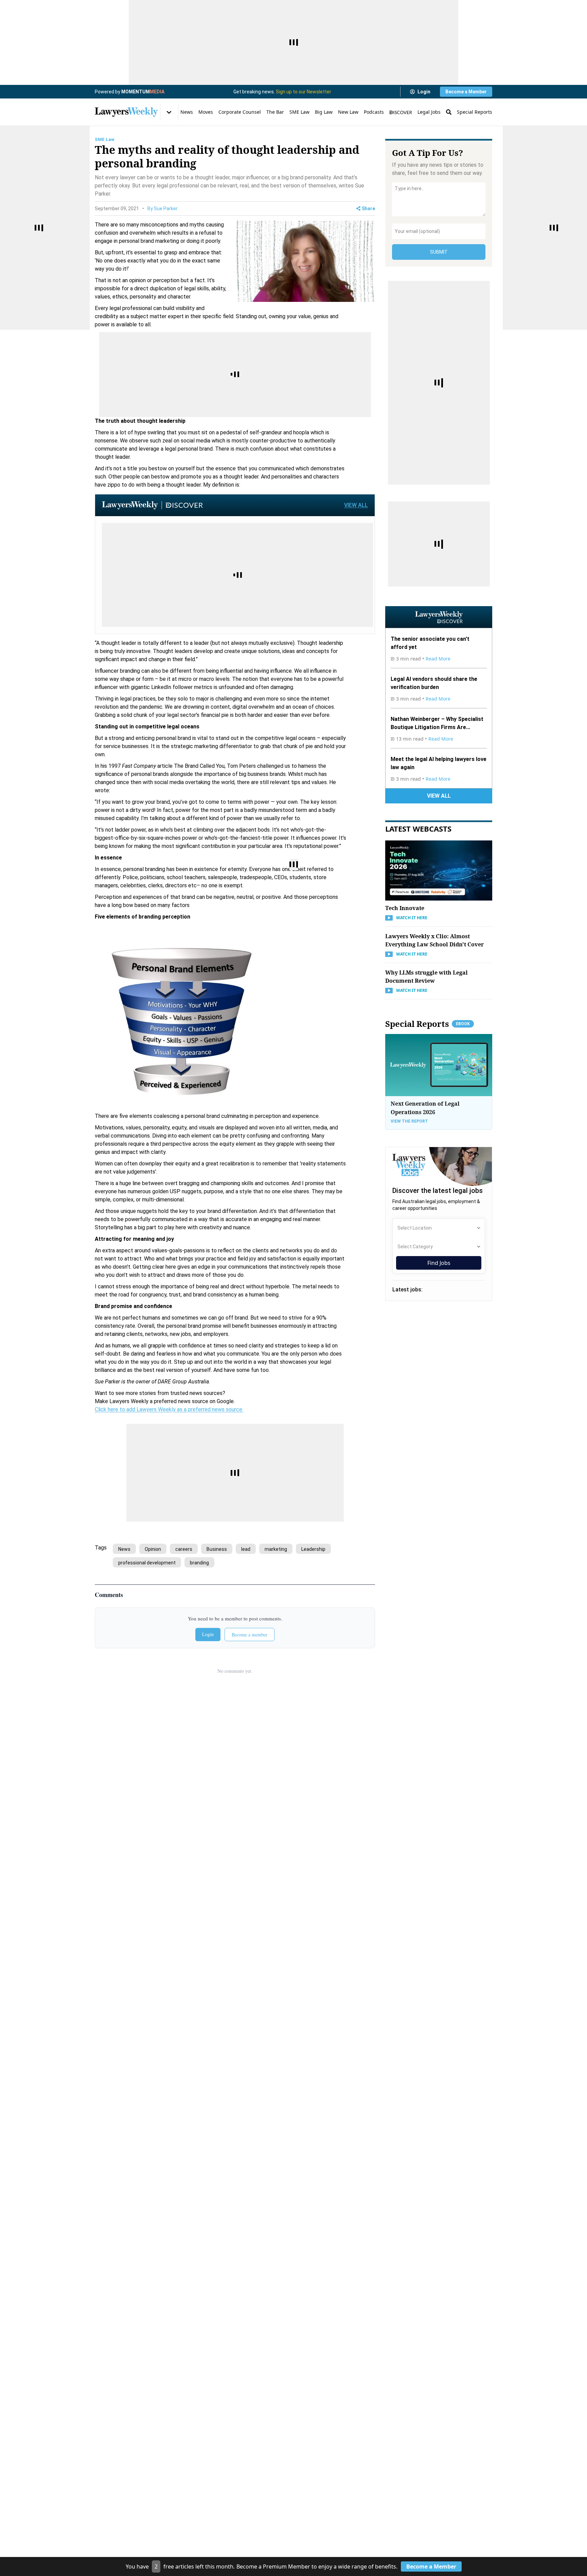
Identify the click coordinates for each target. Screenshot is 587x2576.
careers (184, 1549)
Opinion (153, 1549)
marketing (276, 1549)
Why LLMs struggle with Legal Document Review (426, 977)
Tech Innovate (405, 908)
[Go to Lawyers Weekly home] (126, 112)
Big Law (324, 112)
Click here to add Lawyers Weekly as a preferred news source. (169, 1409)
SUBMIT (439, 252)
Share (368, 208)
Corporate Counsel (240, 112)
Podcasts (374, 112)
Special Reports (475, 112)
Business (217, 1549)
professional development (147, 1563)
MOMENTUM (143, 92)
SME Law (299, 112)
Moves (206, 112)
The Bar (275, 112)
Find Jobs (439, 1263)
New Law (348, 112)
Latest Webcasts (418, 829)
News (187, 112)
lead (246, 1549)
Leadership (313, 1549)
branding (199, 1563)
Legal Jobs (429, 112)
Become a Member (466, 92)
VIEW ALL (356, 505)
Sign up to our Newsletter (304, 92)
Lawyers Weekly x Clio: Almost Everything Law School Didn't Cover (434, 940)
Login (424, 92)
